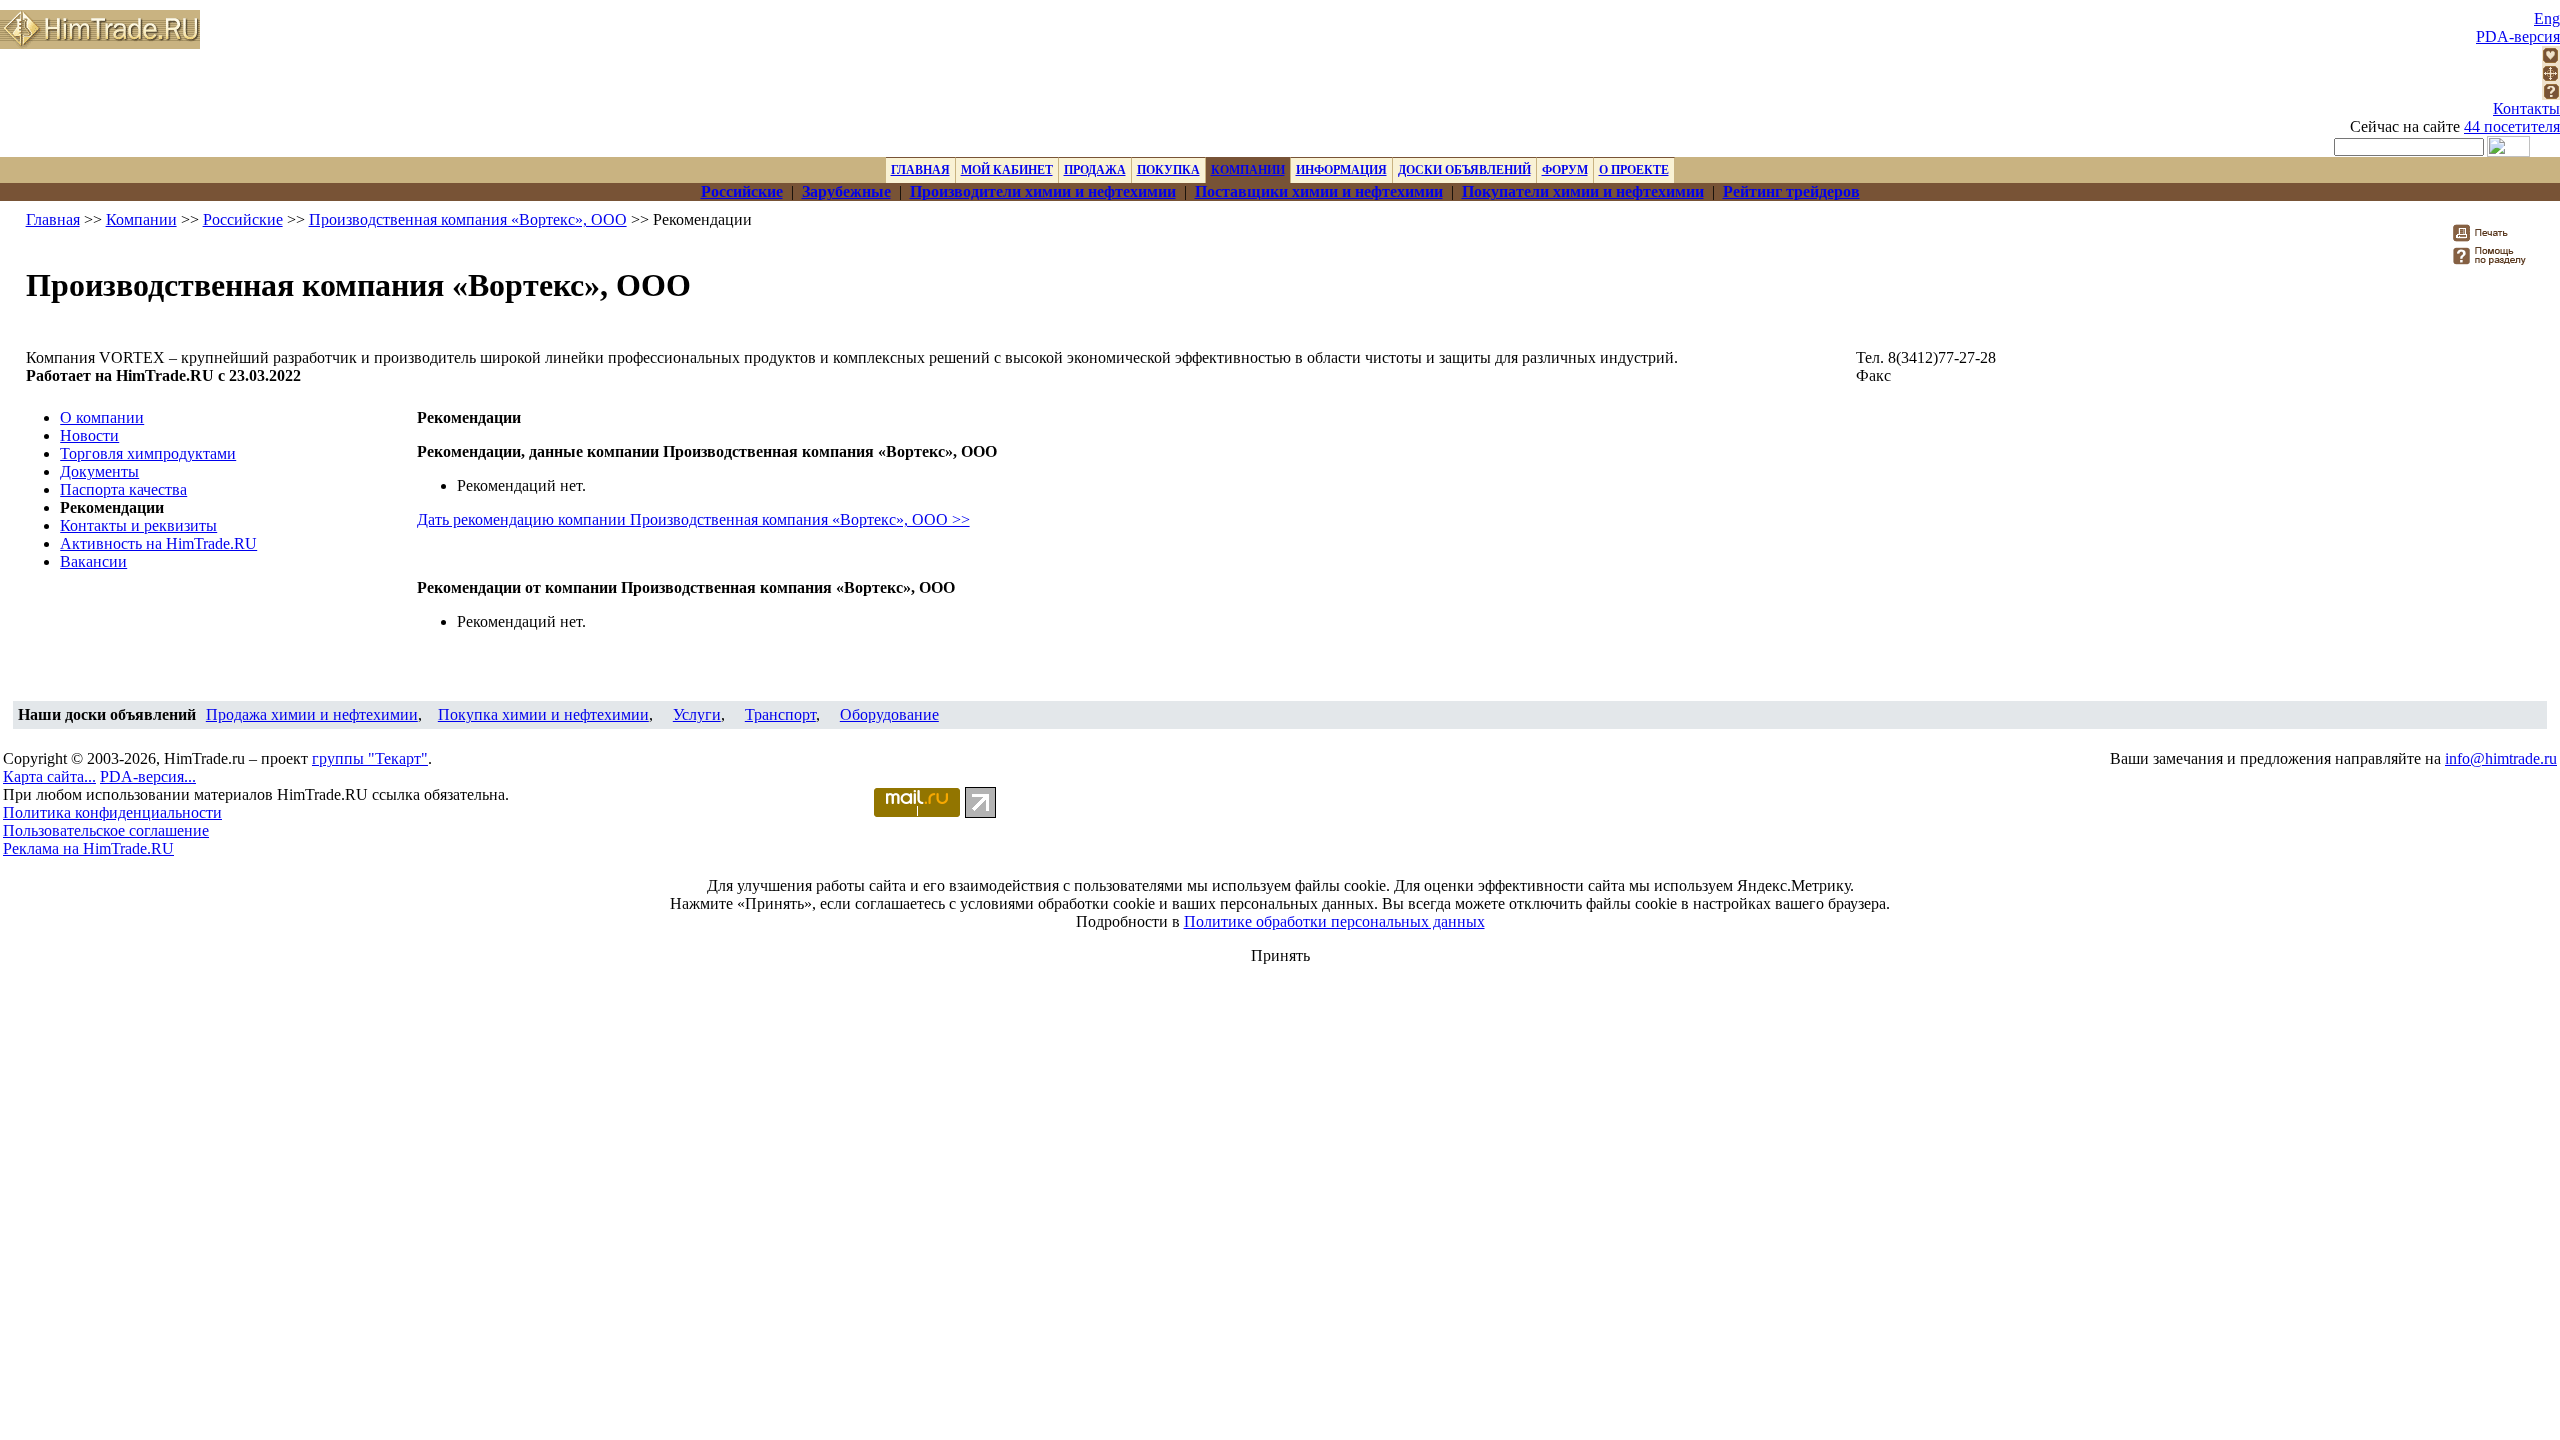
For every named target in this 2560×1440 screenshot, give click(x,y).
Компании (141, 219)
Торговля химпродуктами (148, 453)
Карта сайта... (49, 776)
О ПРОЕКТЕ (1634, 170)
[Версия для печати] (2493, 238)
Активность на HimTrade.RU (158, 543)
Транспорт (780, 714)
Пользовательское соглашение (106, 830)
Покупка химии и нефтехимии (543, 714)
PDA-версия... (148, 776)
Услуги (697, 714)
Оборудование (889, 714)
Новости (89, 435)
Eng (2547, 18)
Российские (243, 219)
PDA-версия (2518, 36)
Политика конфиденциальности (112, 812)
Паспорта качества (123, 489)
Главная (53, 219)
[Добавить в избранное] (2551, 58)
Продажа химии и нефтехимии (312, 714)
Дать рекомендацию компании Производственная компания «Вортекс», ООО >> (693, 519)
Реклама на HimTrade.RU (88, 848)
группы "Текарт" (370, 758)
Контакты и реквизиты (138, 525)
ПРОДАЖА (1095, 170)
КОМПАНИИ (1248, 170)
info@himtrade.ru (2501, 758)
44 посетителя (2512, 126)
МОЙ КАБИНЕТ (1007, 170)
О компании (102, 417)
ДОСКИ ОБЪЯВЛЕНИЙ (1464, 170)
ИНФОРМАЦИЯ (1341, 170)
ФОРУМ (1565, 170)
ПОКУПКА (1168, 170)
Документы (99, 471)
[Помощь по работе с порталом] (2551, 94)
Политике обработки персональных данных (1334, 921)
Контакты (2526, 108)
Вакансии (93, 561)
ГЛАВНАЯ (920, 170)
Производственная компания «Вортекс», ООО (468, 219)
